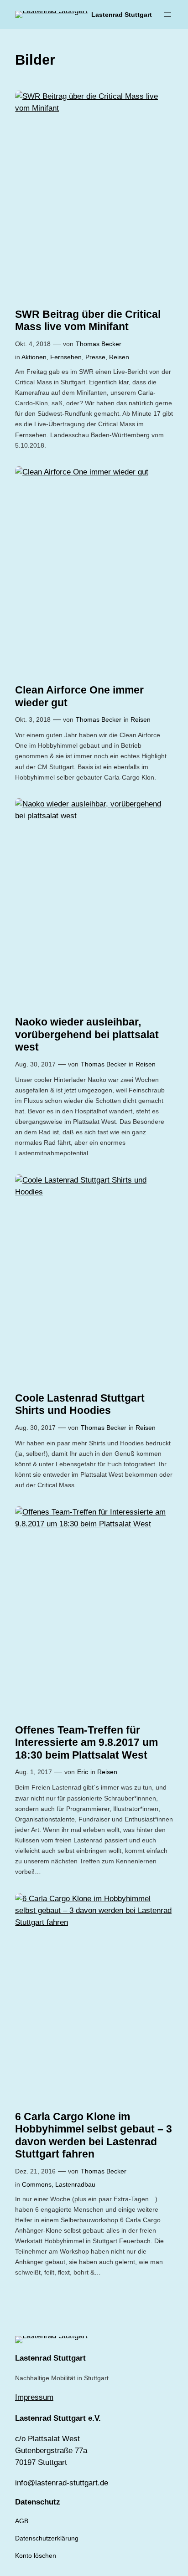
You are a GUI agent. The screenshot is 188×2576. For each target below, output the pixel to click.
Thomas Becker (99, 344)
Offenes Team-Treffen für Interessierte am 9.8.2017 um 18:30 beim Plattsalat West (86, 1742)
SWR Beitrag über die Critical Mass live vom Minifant (88, 321)
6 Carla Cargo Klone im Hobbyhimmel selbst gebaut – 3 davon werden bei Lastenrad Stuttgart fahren (94, 2135)
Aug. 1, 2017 (34, 1772)
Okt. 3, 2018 (33, 719)
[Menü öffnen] (167, 15)
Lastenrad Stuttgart (122, 15)
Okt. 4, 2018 (33, 344)
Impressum (34, 2397)
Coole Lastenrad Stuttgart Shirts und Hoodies (80, 1404)
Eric (83, 1772)
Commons (37, 2184)
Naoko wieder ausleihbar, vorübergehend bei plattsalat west (87, 1034)
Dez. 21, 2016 (35, 2171)
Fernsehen (66, 357)
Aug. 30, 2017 (35, 1064)
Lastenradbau (75, 2184)
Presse (95, 357)
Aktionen (34, 357)
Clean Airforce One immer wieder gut (79, 696)
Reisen (119, 357)
